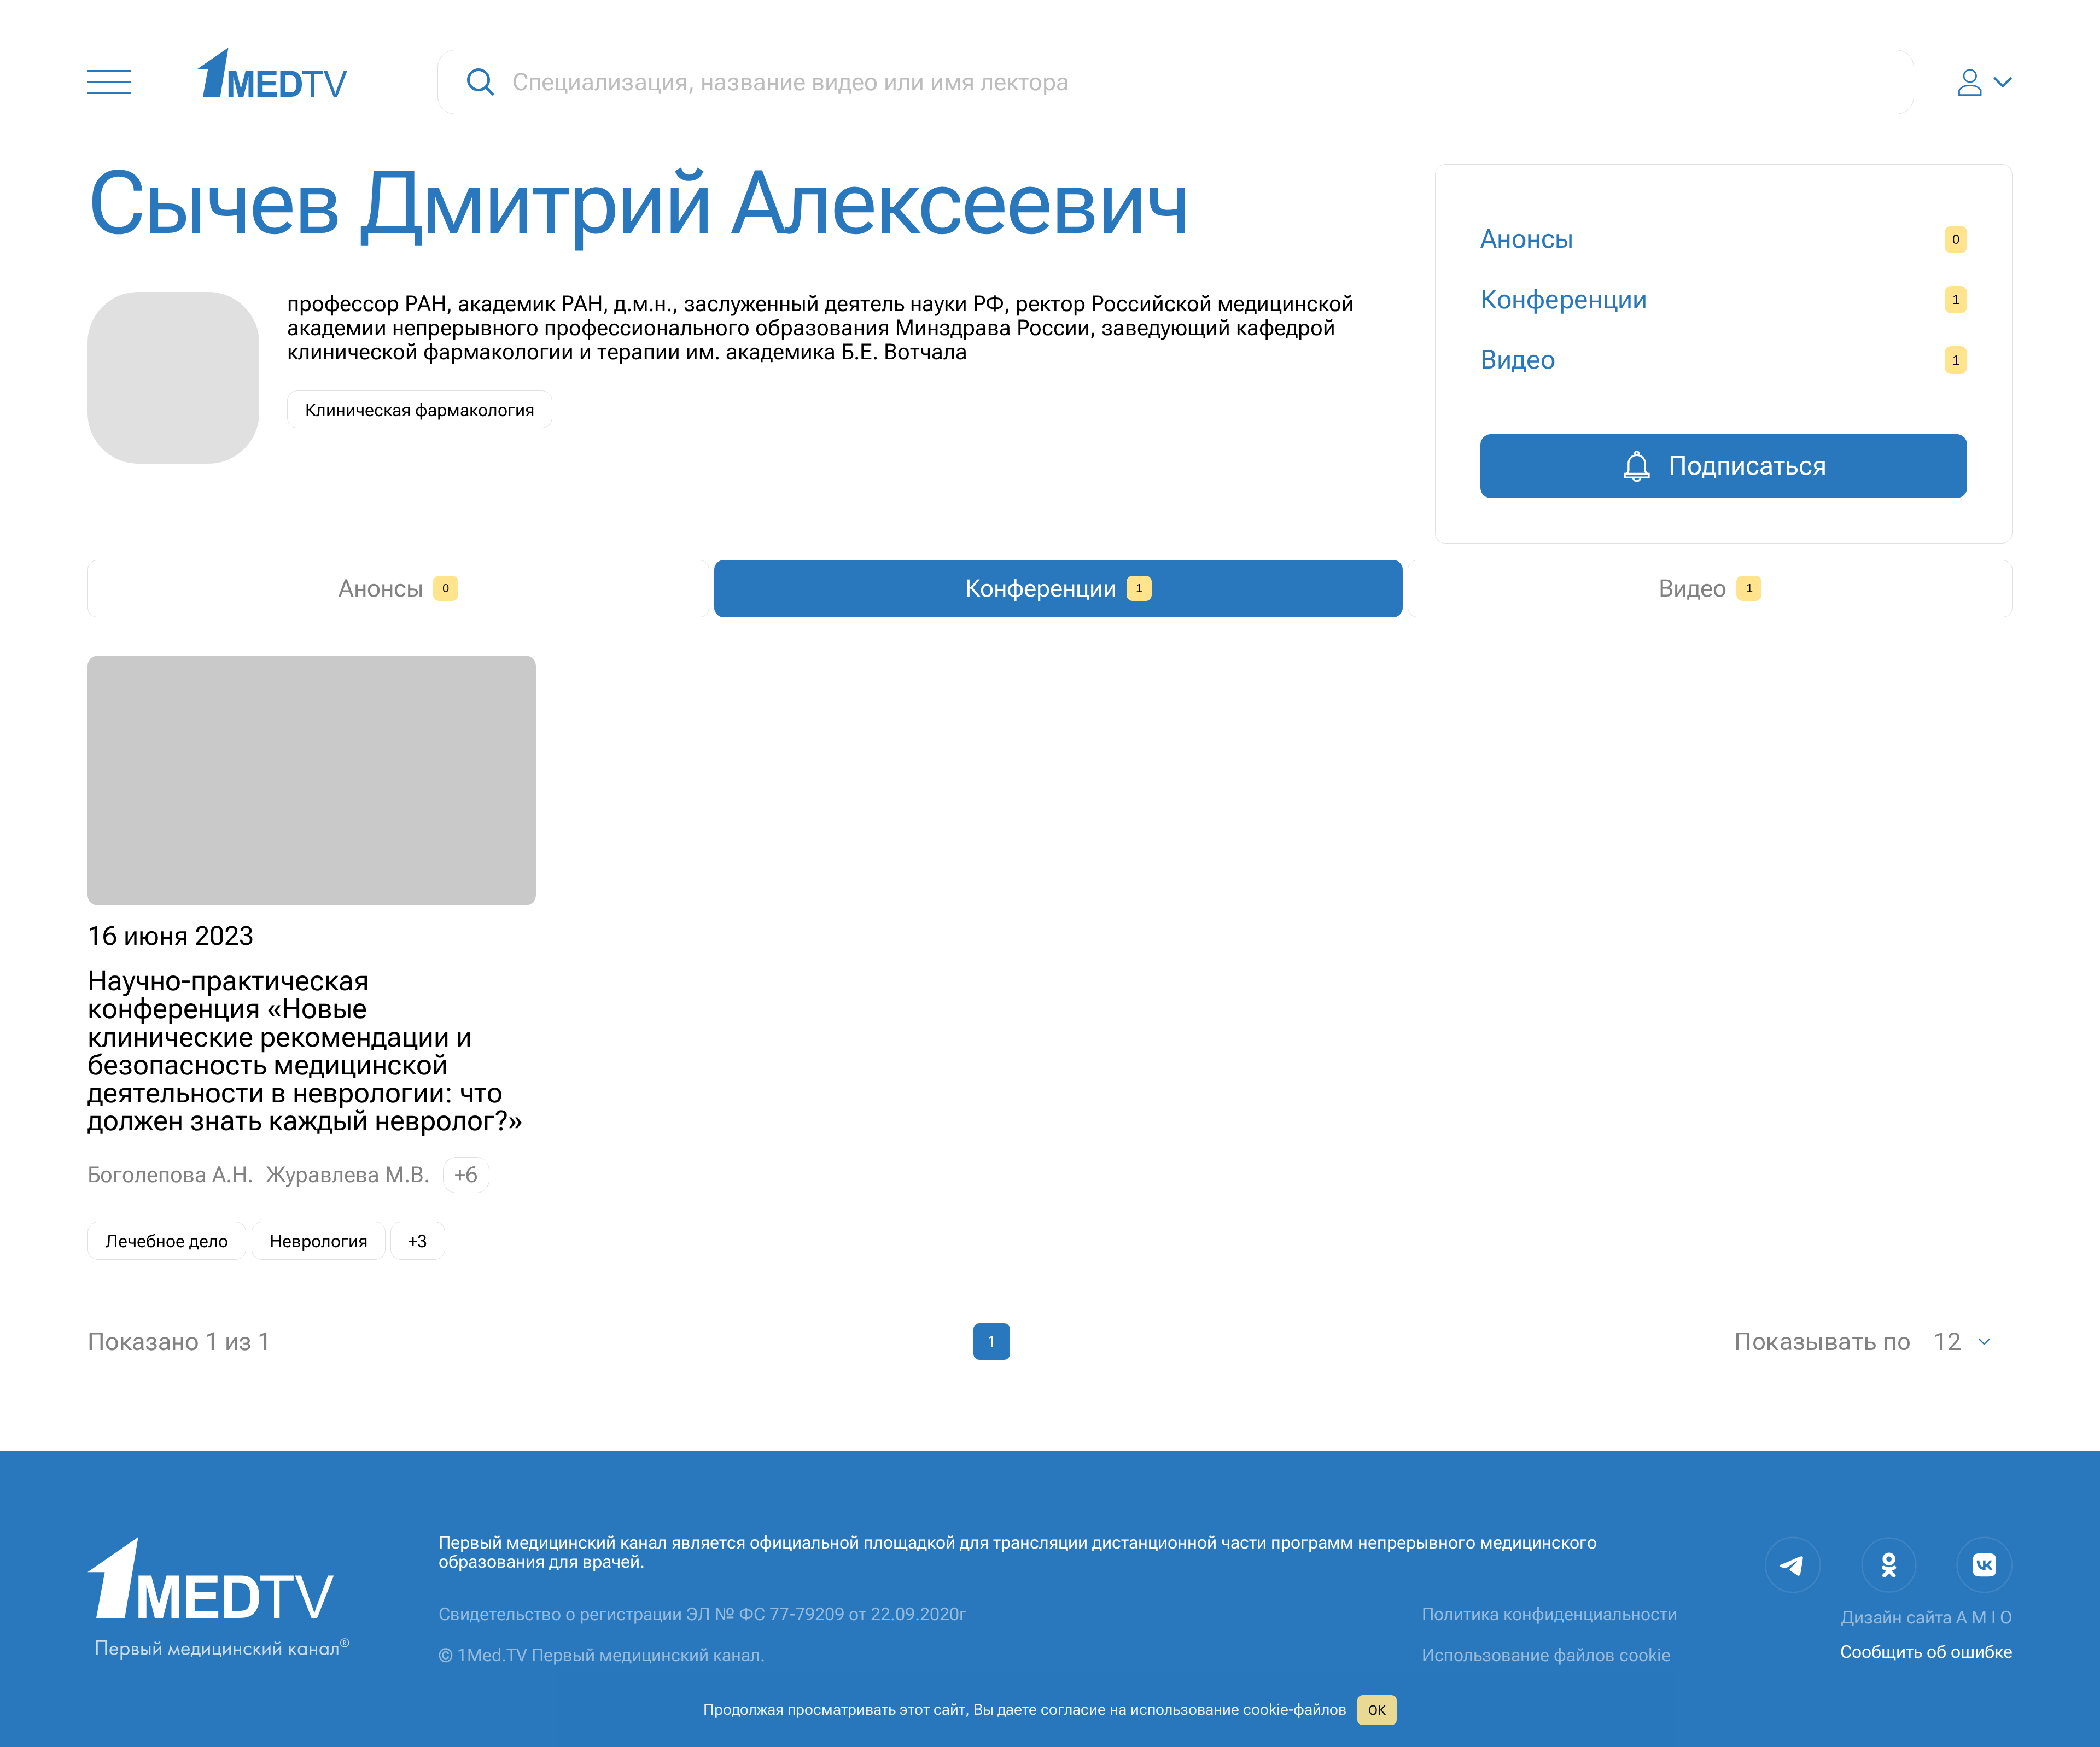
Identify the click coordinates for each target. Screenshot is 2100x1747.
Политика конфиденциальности (1550, 1614)
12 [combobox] (1947, 1342)
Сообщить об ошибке (1926, 1652)
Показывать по (1822, 1342)
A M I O (1984, 1617)
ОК (1377, 1710)
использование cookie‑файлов (1238, 1710)
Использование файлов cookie (1546, 1655)
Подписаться (1748, 466)
